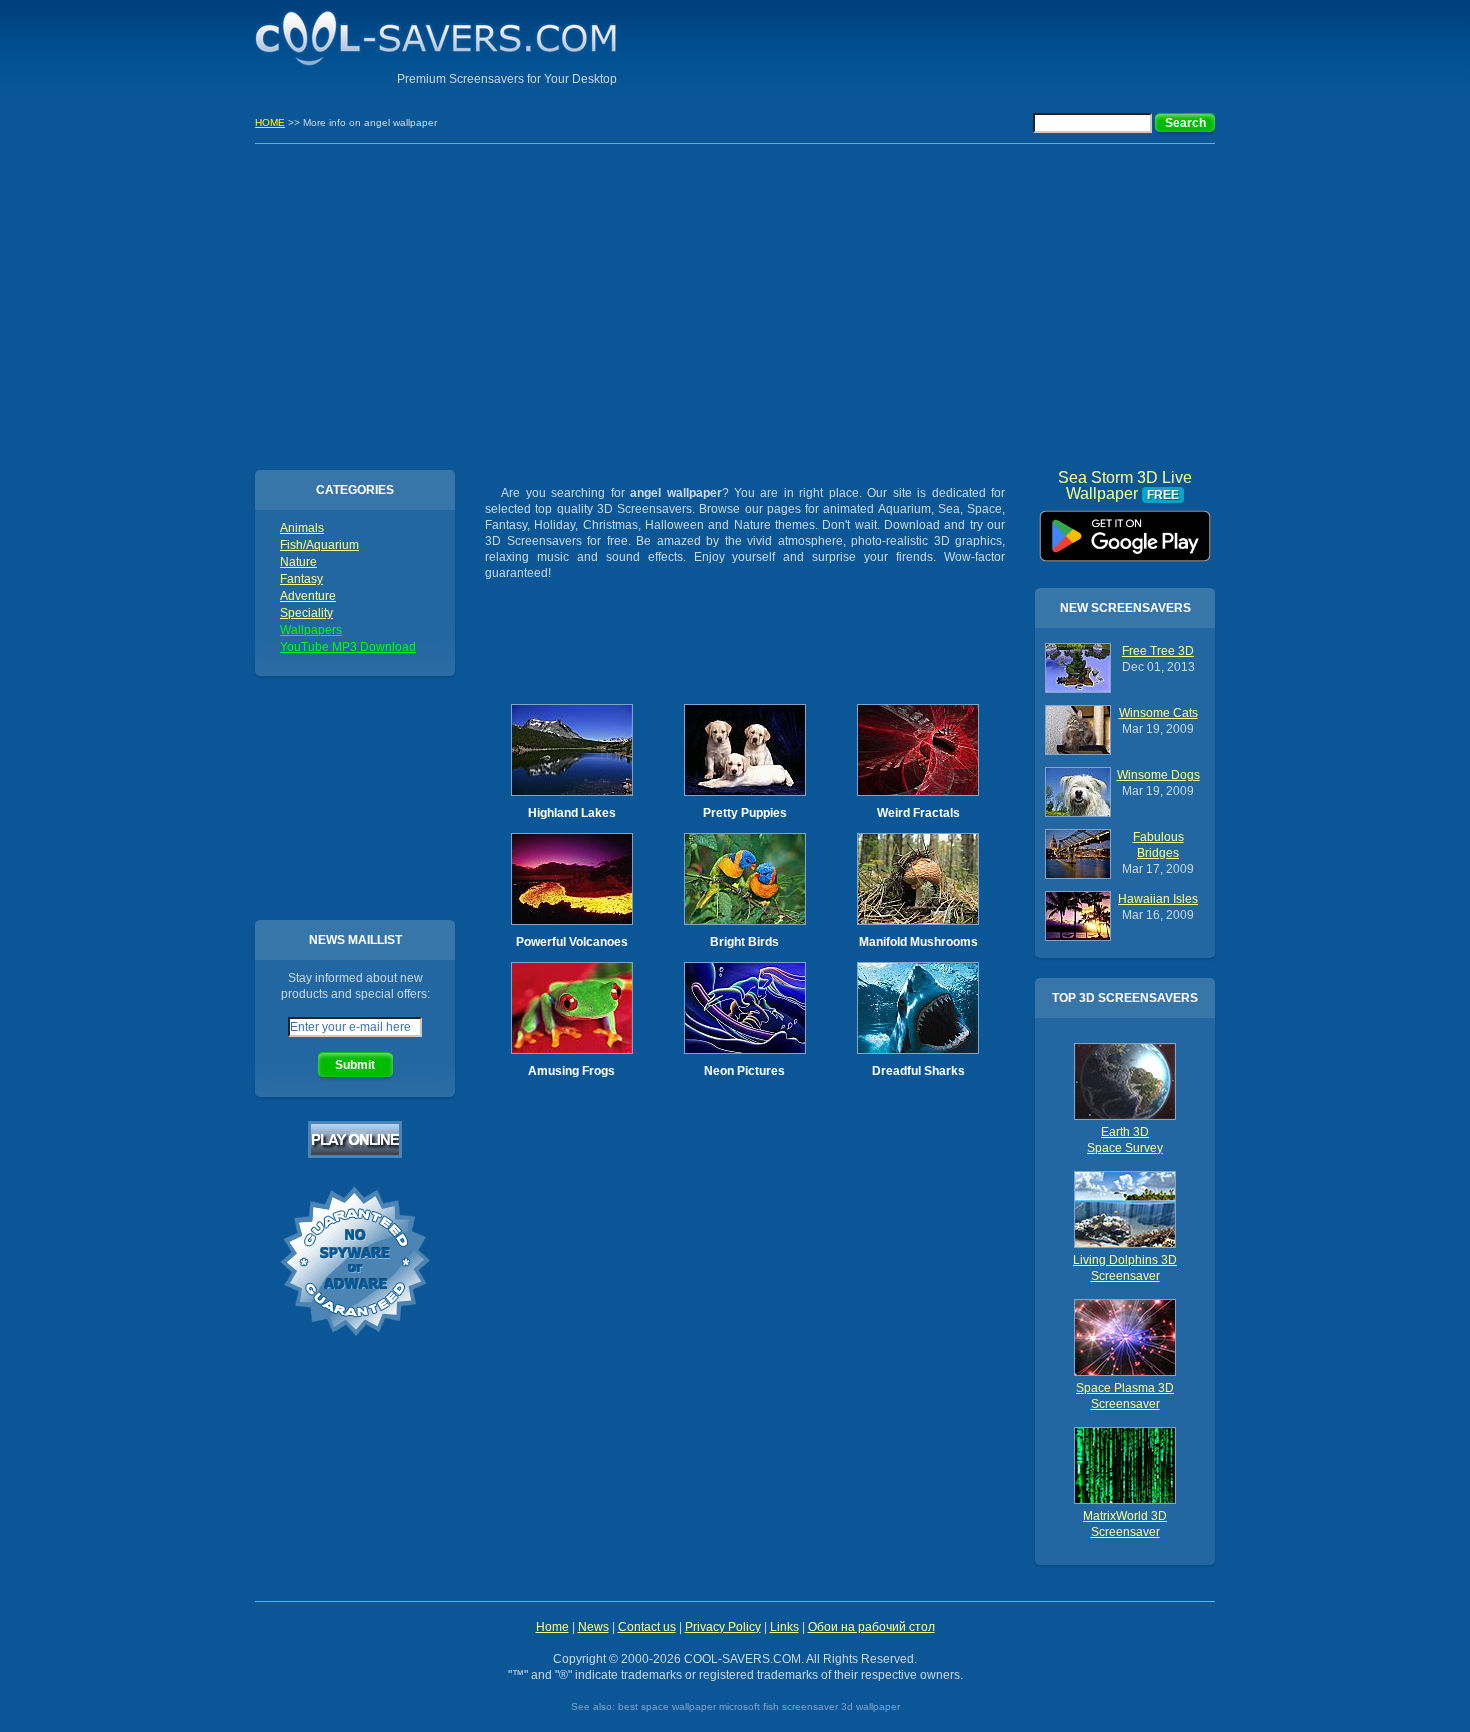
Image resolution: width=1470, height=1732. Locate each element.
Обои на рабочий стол (871, 1627)
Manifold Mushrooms (918, 942)
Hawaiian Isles (1158, 899)
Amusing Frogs (571, 1071)
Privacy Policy (723, 1627)
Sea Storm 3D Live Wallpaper (1125, 529)
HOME (270, 122)
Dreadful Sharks (918, 1071)
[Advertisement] (981, 45)
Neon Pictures (744, 1071)
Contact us (647, 1627)
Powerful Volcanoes (572, 942)
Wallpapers (311, 630)
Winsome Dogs (1158, 775)
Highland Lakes (572, 813)
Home (552, 1627)
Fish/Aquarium (319, 545)
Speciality (306, 613)
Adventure (308, 596)
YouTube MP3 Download (348, 647)
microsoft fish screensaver (778, 1706)
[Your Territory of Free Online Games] (355, 1154)
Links (784, 1627)
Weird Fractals (918, 813)
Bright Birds (744, 942)
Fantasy (301, 579)
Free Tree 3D (1158, 651)
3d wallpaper (870, 1706)
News (593, 1627)
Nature (298, 562)
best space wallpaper (667, 1706)
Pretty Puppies (745, 813)
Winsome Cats (1158, 713)
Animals (302, 528)
